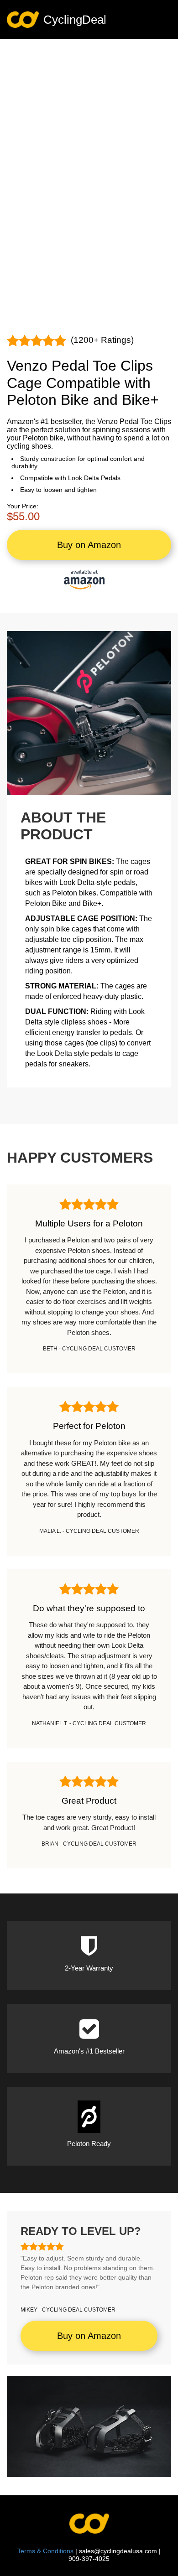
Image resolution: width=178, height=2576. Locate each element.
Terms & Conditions (45, 2551)
